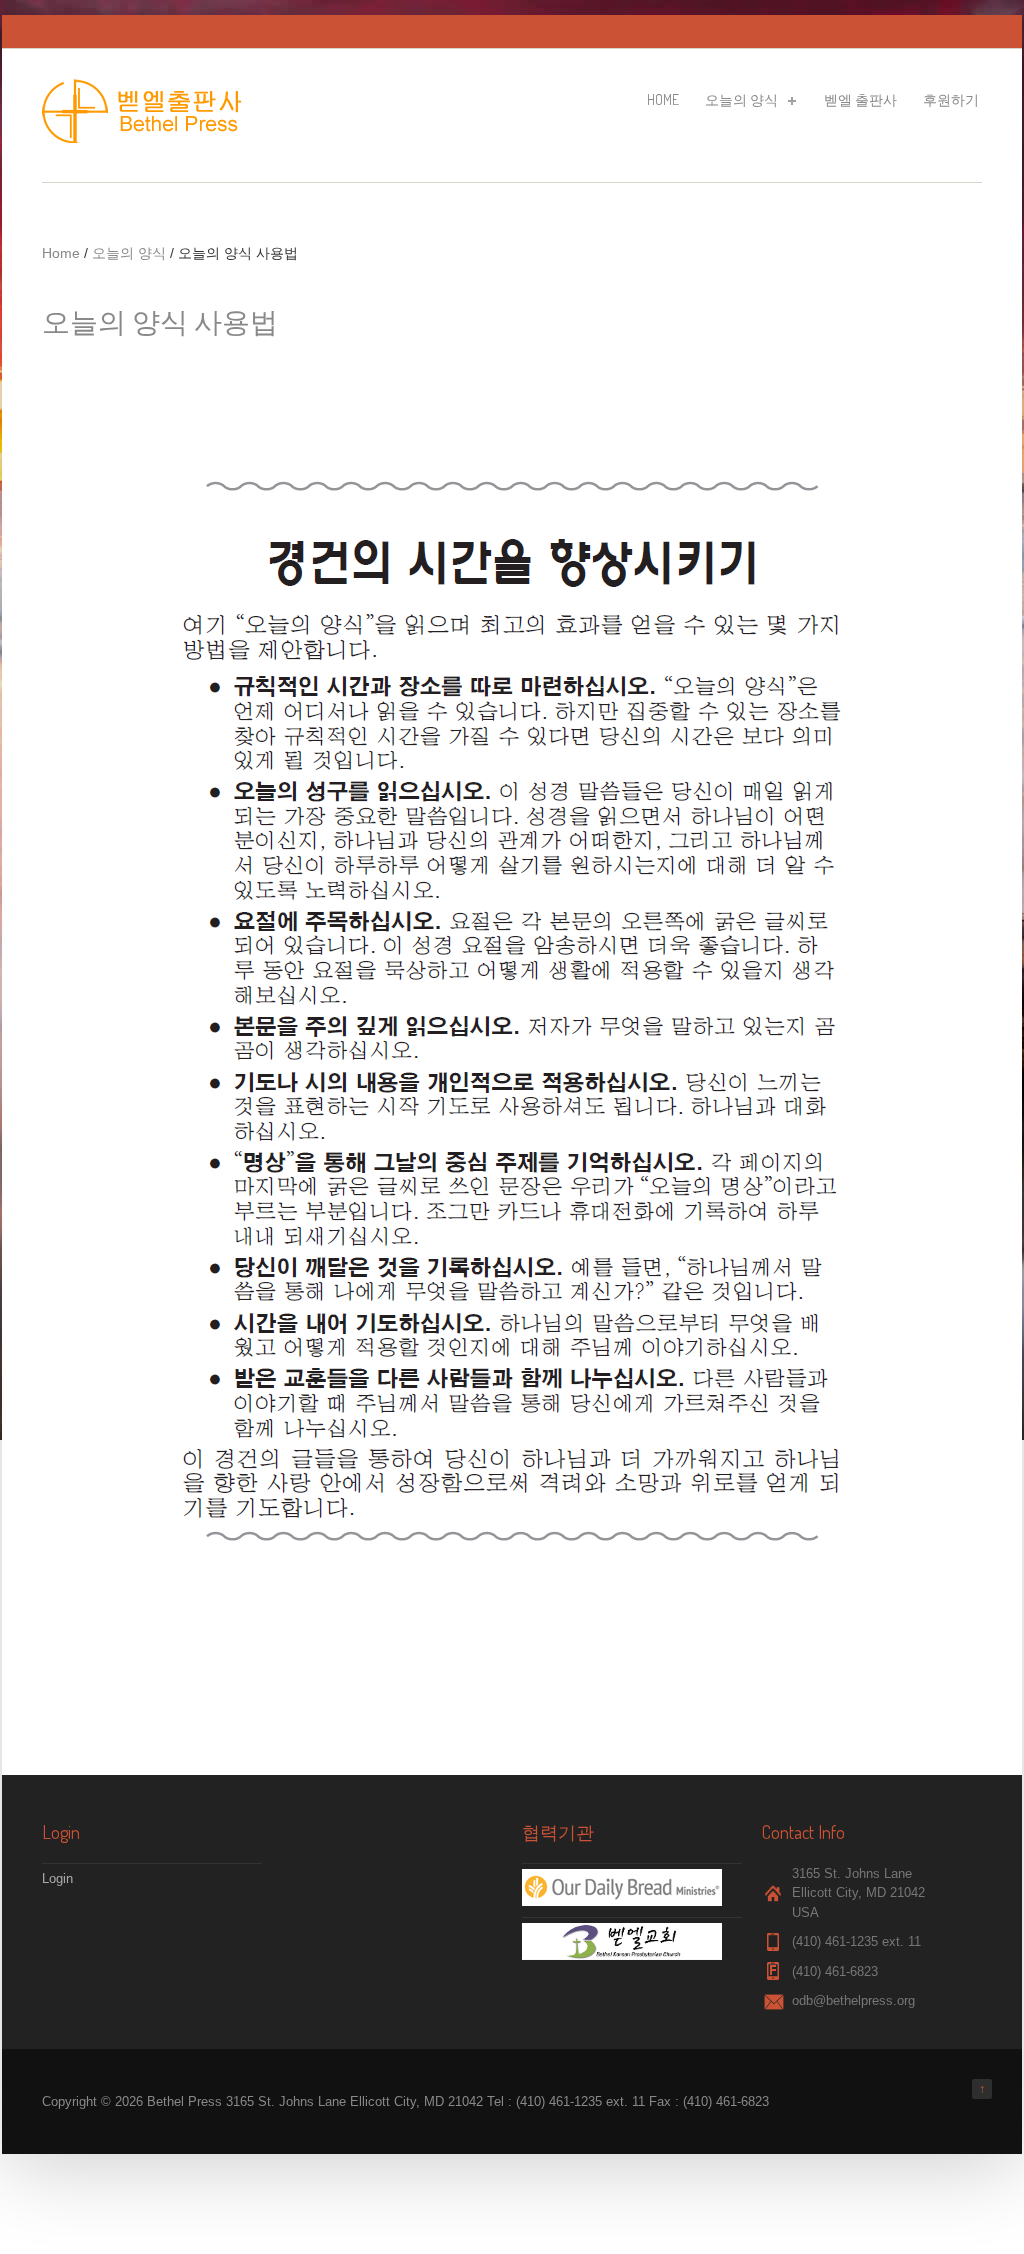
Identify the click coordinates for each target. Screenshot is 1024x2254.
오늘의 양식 (740, 103)
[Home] (147, 138)
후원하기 (951, 99)
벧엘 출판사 (860, 99)
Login (57, 1878)
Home (663, 99)
